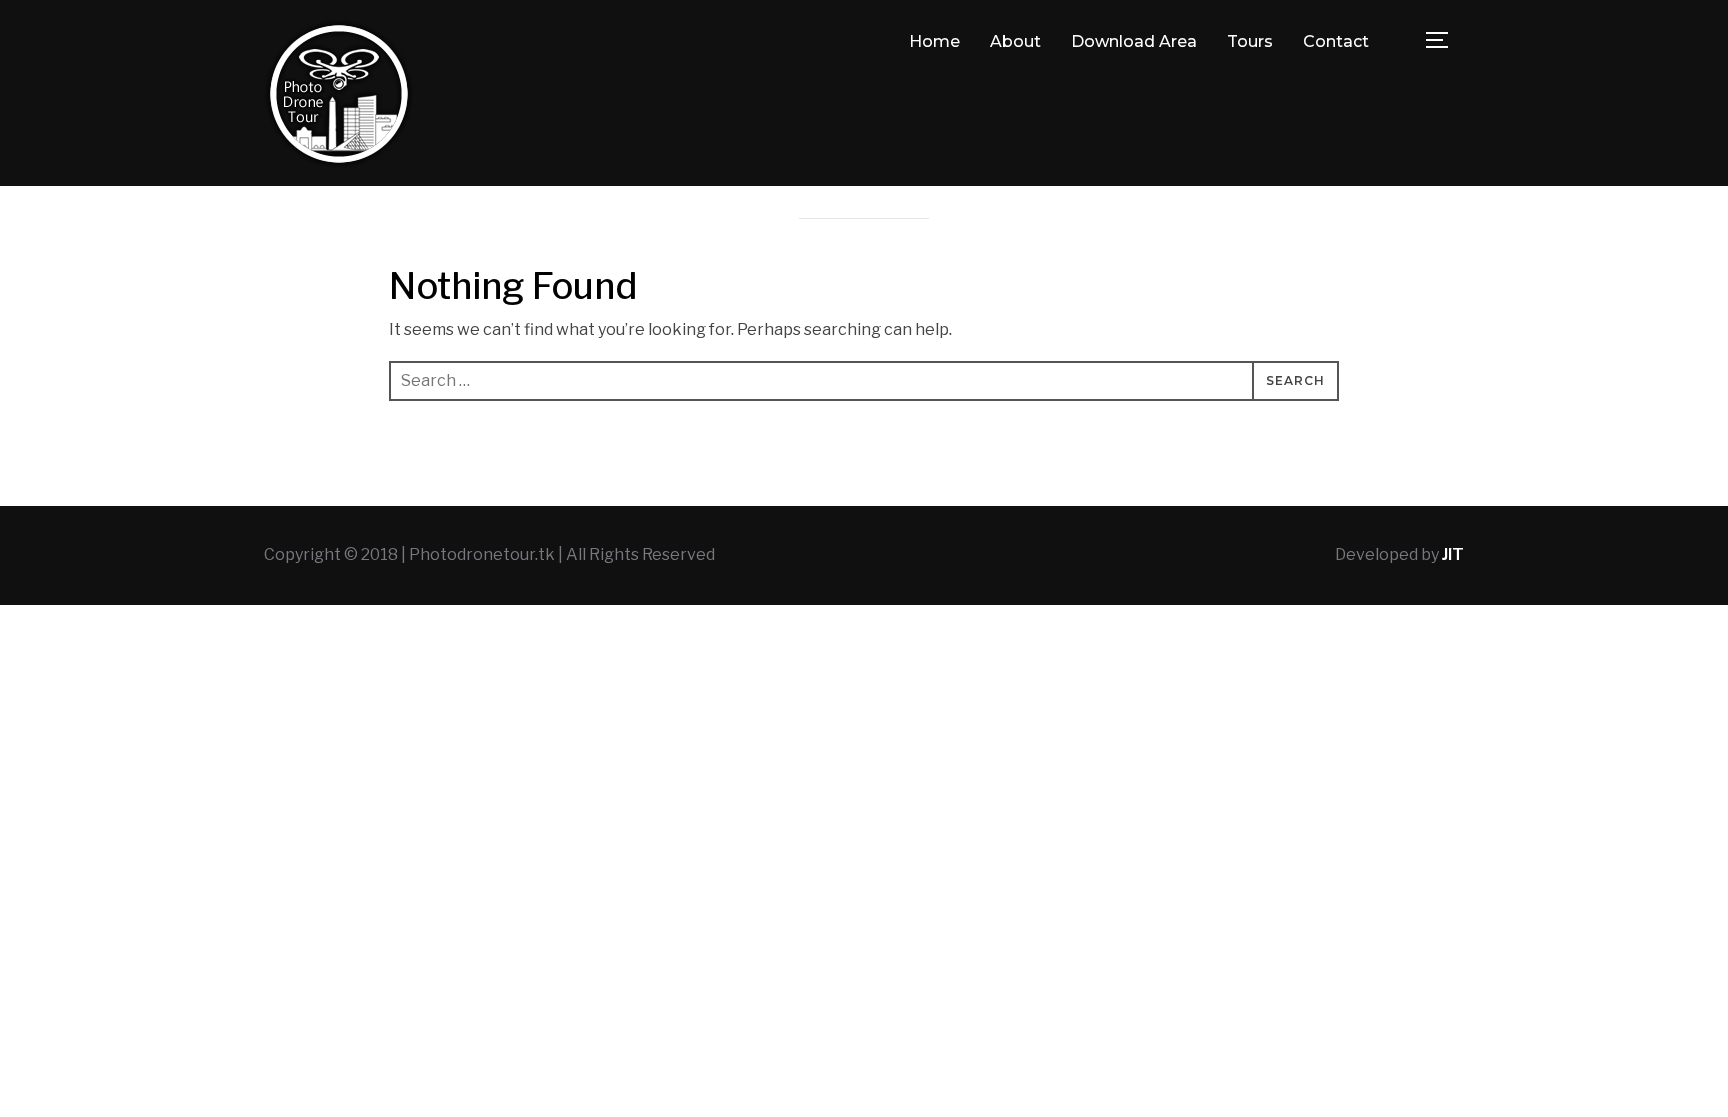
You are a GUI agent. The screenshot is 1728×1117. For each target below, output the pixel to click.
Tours (1250, 41)
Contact (1336, 41)
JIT (1453, 554)
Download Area (1134, 41)
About (1015, 41)
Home (934, 41)
